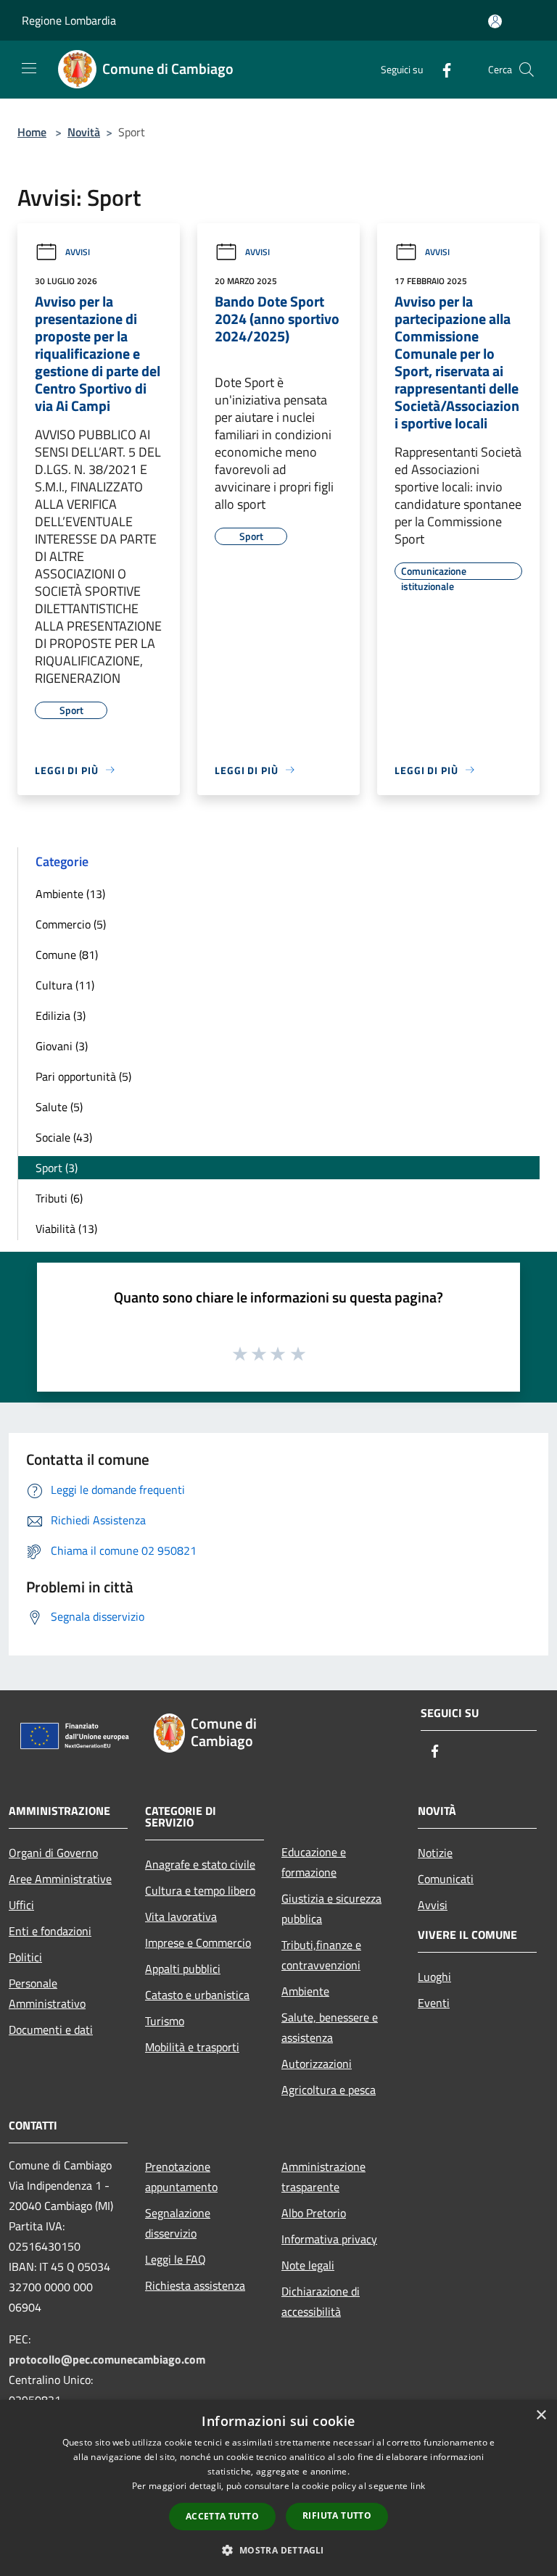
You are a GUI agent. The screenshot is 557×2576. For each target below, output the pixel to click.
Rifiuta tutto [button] (337, 2515)
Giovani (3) (62, 1046)
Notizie (435, 1853)
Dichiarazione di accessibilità (321, 2301)
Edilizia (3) (61, 1015)
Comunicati (446, 1879)
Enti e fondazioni (50, 1931)
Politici (25, 1957)
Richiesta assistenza (195, 2285)
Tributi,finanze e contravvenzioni (321, 1955)
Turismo (165, 2021)
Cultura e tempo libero (200, 1890)
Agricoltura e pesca (329, 2090)
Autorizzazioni (317, 2064)
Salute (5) (59, 1107)
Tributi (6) (59, 1198)
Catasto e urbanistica (197, 1995)
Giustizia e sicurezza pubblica (331, 1908)
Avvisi (78, 252)
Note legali (308, 2265)
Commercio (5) (71, 924)
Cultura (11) (65, 985)
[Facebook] (441, 69)
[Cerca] (527, 70)
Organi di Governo (53, 1853)
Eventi (434, 2003)
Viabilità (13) (66, 1229)
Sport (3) (57, 1168)
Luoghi (434, 1977)
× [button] (541, 2415)
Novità (84, 132)
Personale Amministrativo (47, 1993)
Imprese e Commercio (198, 1943)
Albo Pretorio (314, 2213)
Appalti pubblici (183, 1969)
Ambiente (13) (70, 894)
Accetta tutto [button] (222, 2516)
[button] (278, 2550)
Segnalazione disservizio (178, 2223)
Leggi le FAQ (176, 2259)
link (418, 2486)
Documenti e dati (51, 2029)
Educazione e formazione (314, 1862)
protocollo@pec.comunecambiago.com (107, 2359)
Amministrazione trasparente (323, 2177)
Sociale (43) (64, 1137)
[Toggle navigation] (29, 68)
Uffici (21, 1905)
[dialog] (278, 2488)
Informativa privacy (329, 2239)
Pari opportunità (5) (83, 1076)
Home (32, 132)
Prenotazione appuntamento (181, 2177)
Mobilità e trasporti (192, 2047)
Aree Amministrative (60, 1879)
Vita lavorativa (181, 1916)
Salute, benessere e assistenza (330, 2027)
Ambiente (305, 1991)
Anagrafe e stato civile (200, 1864)
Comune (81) (67, 955)
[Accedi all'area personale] (495, 21)
